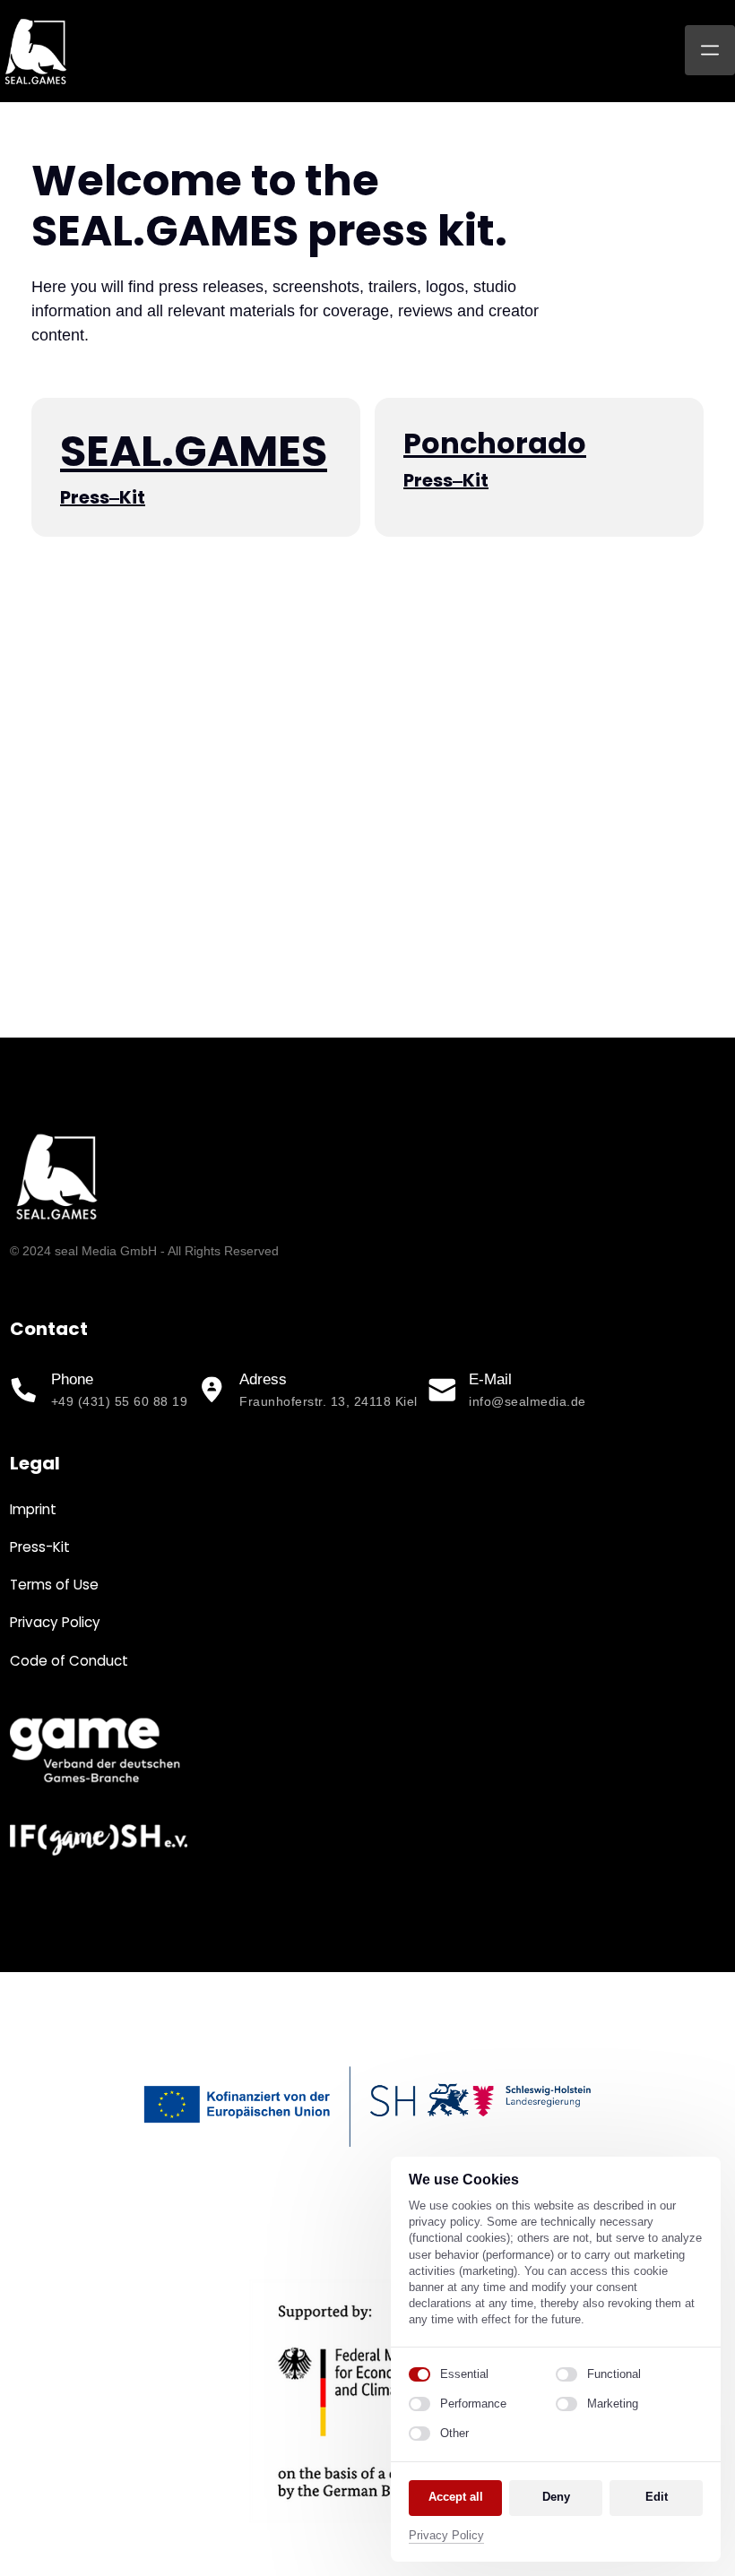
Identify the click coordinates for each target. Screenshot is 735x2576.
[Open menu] (710, 50)
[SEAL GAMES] (95, 1752)
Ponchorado (495, 443)
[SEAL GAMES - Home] (36, 51)
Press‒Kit (103, 497)
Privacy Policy (446, 2537)
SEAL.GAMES (194, 451)
